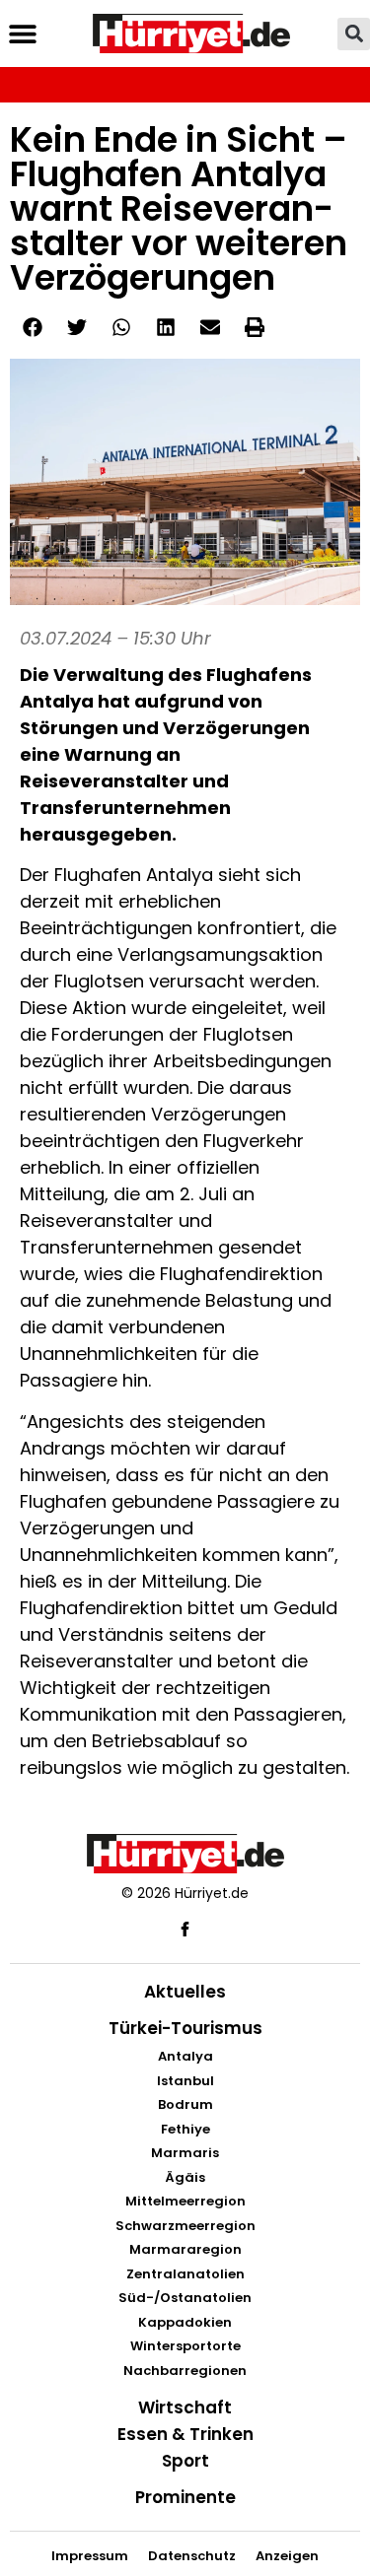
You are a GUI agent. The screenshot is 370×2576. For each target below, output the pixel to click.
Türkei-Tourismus (185, 2028)
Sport (185, 2461)
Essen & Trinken (185, 2434)
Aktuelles (185, 1992)
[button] (22, 34)
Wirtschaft (185, 2407)
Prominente (185, 2497)
